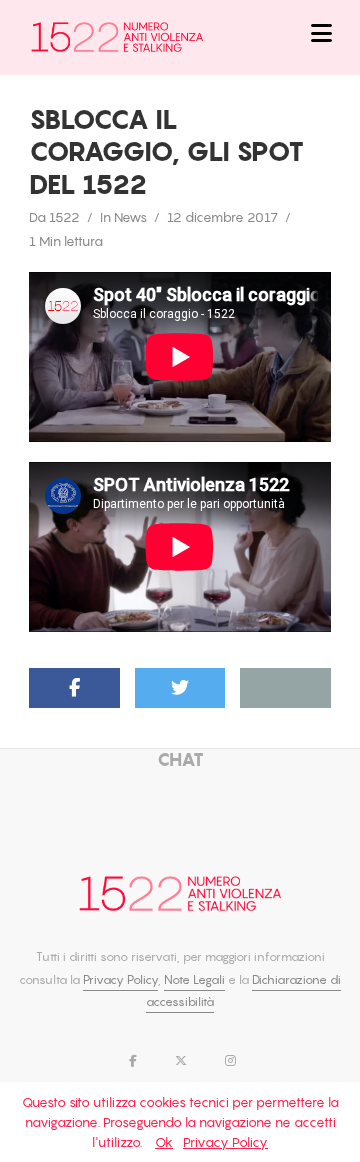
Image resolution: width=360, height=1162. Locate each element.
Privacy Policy (120, 979)
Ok (164, 1142)
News (130, 217)
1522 (64, 217)
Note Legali (194, 979)
